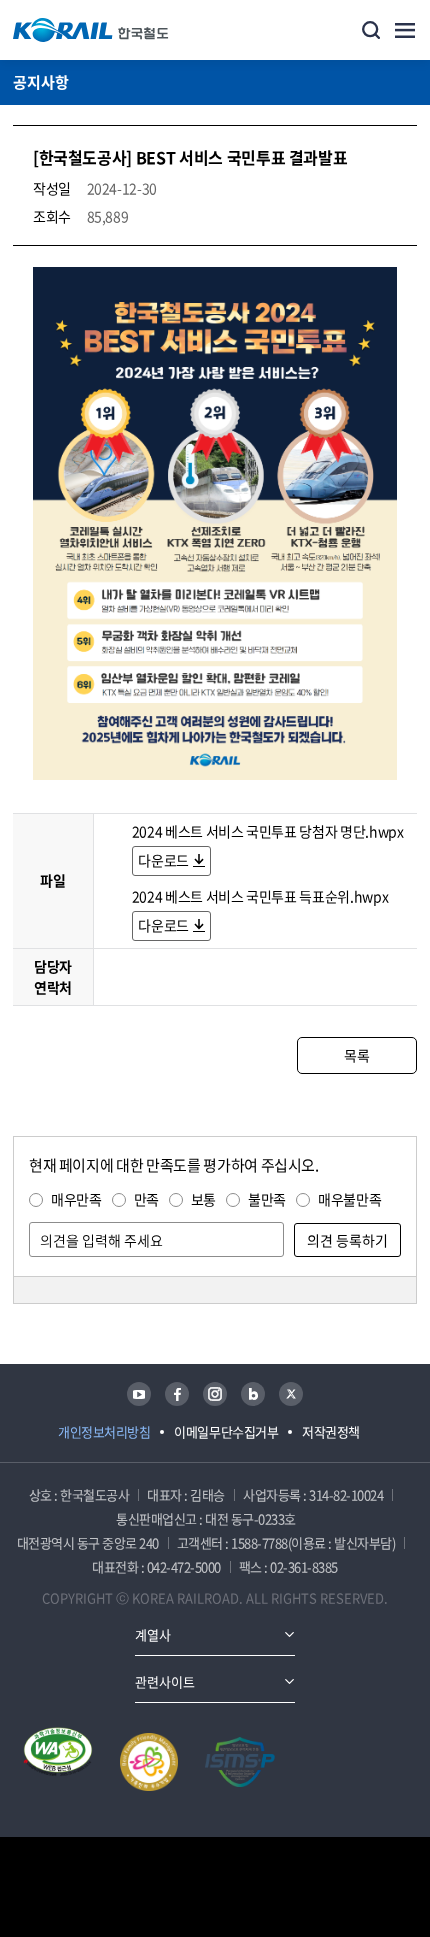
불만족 (267, 1199)
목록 (356, 1055)
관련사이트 (165, 1681)
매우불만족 (349, 1199)
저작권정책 (331, 1431)
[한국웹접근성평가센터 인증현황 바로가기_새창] (58, 1762)
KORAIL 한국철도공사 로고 (91, 30)
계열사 (153, 1634)
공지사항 (41, 82)
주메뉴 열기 (405, 30)
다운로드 (163, 860)
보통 (203, 1199)
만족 (146, 1199)
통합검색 (371, 30)
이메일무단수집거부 (226, 1431)
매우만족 (76, 1199)
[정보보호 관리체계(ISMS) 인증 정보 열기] (240, 1762)
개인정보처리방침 (104, 1431)
